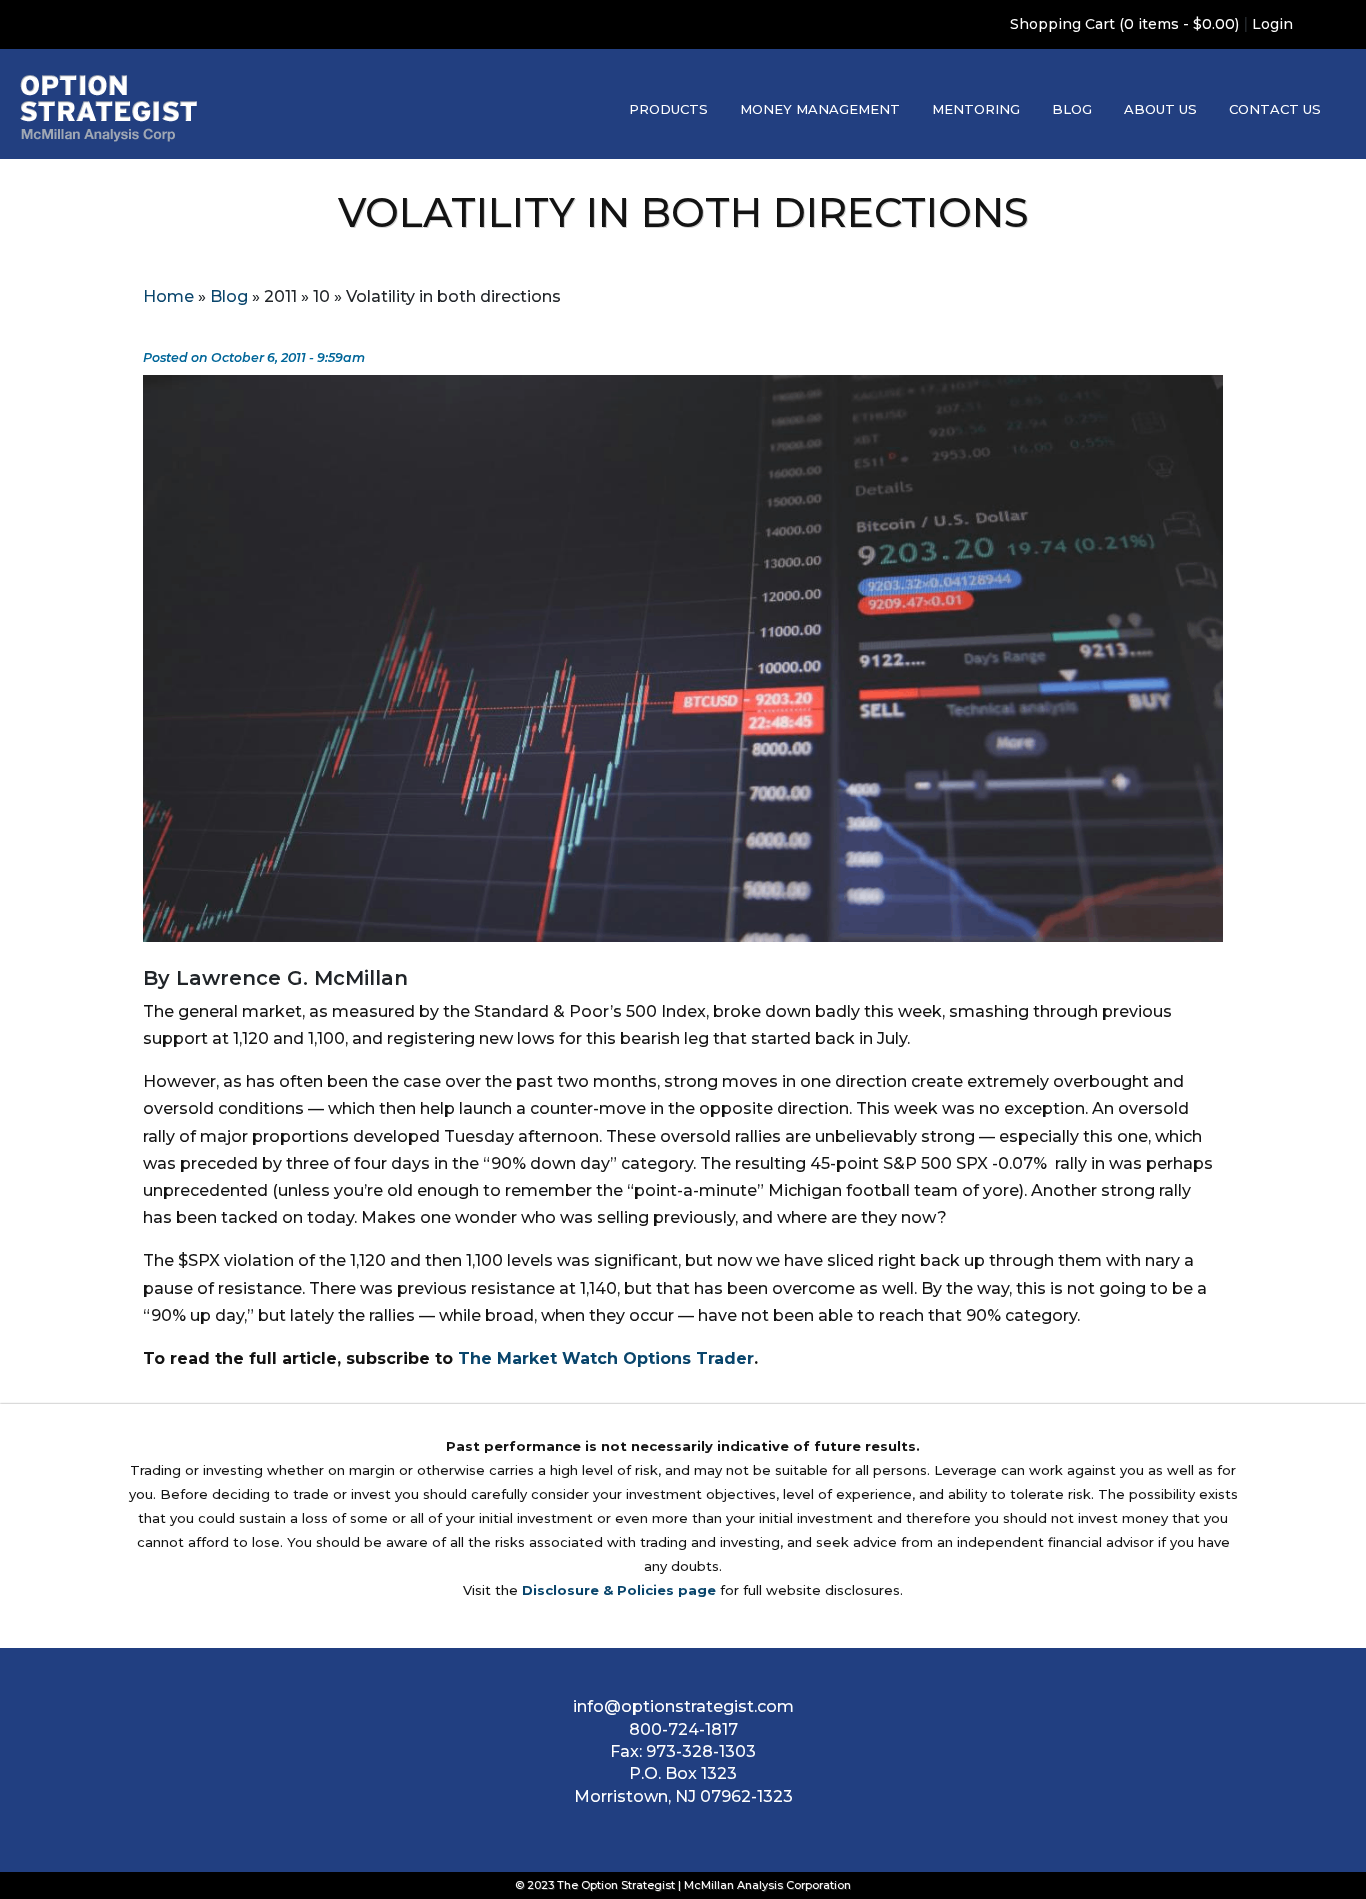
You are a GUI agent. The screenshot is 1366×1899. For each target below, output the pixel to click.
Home (168, 296)
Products (668, 109)
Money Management (820, 109)
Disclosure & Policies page (619, 1590)
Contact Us (1275, 109)
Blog (1072, 109)
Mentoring (976, 109)
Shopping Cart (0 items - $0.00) (1124, 24)
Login (1272, 24)
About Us (1160, 109)
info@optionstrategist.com (683, 1706)
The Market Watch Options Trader (606, 1358)
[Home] (109, 108)
